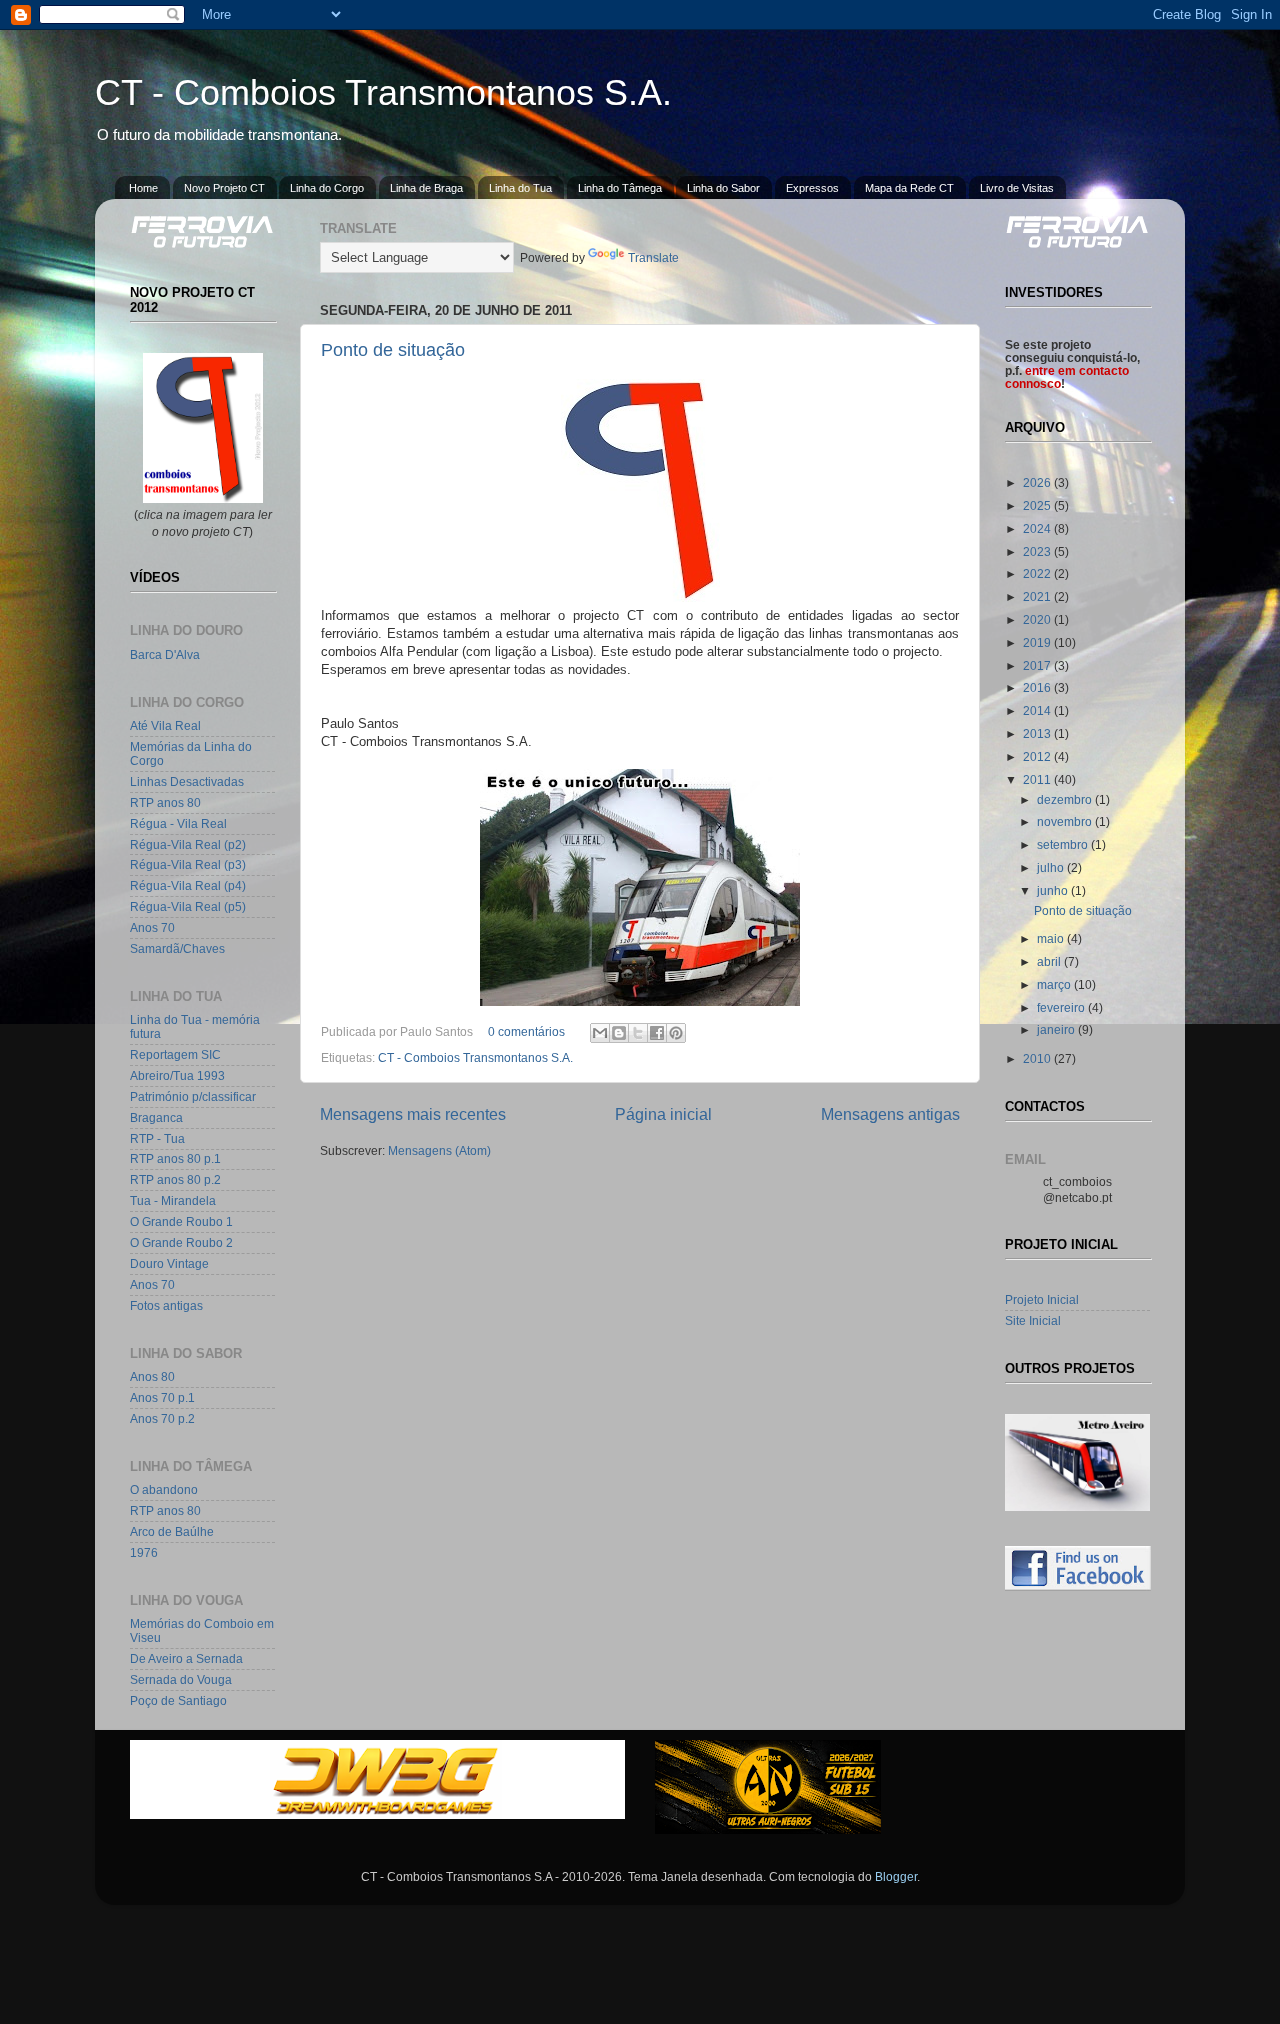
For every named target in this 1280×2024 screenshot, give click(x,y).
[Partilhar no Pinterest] (676, 1033)
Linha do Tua (520, 188)
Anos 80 (152, 1376)
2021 (1038, 596)
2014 (1038, 710)
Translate (653, 257)
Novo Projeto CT (224, 188)
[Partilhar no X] (638, 1033)
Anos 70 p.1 (162, 1397)
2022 (1038, 573)
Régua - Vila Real (178, 823)
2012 (1038, 756)
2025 (1038, 505)
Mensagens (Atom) (439, 1150)
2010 (1038, 1058)
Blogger (896, 1876)
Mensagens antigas (890, 1114)
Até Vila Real (165, 725)
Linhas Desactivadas (187, 781)
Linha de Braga (426, 188)
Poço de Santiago (178, 1700)
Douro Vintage (169, 1263)
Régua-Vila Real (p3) (188, 864)
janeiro (1057, 1029)
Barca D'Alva (165, 654)
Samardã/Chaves (177, 948)
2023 (1038, 551)
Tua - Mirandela (173, 1200)
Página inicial (663, 1114)
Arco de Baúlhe (172, 1531)
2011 (1038, 779)
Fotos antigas (166, 1305)
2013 (1038, 733)
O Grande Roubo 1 (181, 1221)
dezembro (1066, 799)
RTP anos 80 (165, 802)
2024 (1038, 528)
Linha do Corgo (327, 188)
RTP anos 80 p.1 (175, 1158)
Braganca (156, 1117)
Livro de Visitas (1017, 188)
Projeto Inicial (1042, 1299)
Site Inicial (1033, 1320)
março (1055, 984)
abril (1050, 961)
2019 (1038, 642)
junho (1054, 890)
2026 (1038, 482)
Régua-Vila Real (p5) (188, 906)
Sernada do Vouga (181, 1679)
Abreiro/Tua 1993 (177, 1075)
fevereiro (1062, 1007)
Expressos (812, 188)
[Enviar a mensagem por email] (600, 1033)
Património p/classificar (193, 1096)
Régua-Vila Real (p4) (188, 885)
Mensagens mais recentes (413, 1114)
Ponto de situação (393, 350)
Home (143, 188)
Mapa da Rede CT (909, 188)
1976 (144, 1552)
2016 (1038, 687)
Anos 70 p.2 (162, 1418)
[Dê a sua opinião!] (619, 1033)
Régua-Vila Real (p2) (188, 844)
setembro (1064, 844)
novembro (1066, 821)
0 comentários (526, 1031)
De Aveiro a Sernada (186, 1658)
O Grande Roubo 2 (181, 1242)
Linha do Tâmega (620, 188)
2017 (1038, 665)
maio (1052, 938)
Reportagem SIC (175, 1054)
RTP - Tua (157, 1138)
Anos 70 (152, 927)
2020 (1038, 619)
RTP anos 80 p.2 (175, 1179)
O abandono (164, 1489)
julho (1052, 867)
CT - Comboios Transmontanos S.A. (383, 92)
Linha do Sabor (723, 188)
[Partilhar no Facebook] (657, 1033)
